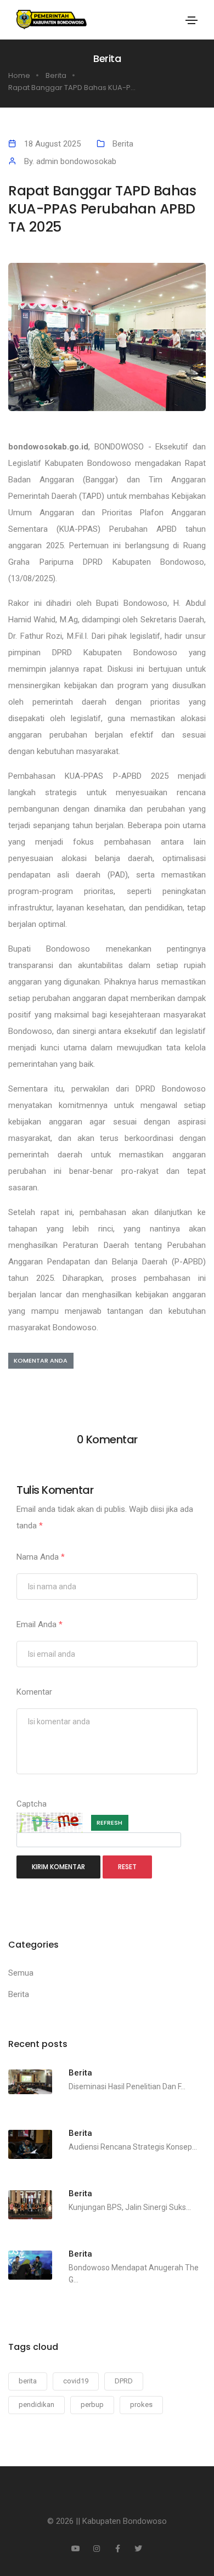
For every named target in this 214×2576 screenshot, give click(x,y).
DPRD (124, 2381)
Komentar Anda (41, 1360)
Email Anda (40, 1624)
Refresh (109, 1823)
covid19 (76, 2381)
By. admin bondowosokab (70, 161)
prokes (141, 2405)
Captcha (32, 1804)
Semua (21, 1973)
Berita (123, 144)
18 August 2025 (52, 144)
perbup (92, 2405)
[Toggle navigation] (192, 20)
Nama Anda (41, 1557)
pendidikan (36, 2405)
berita (28, 2381)
